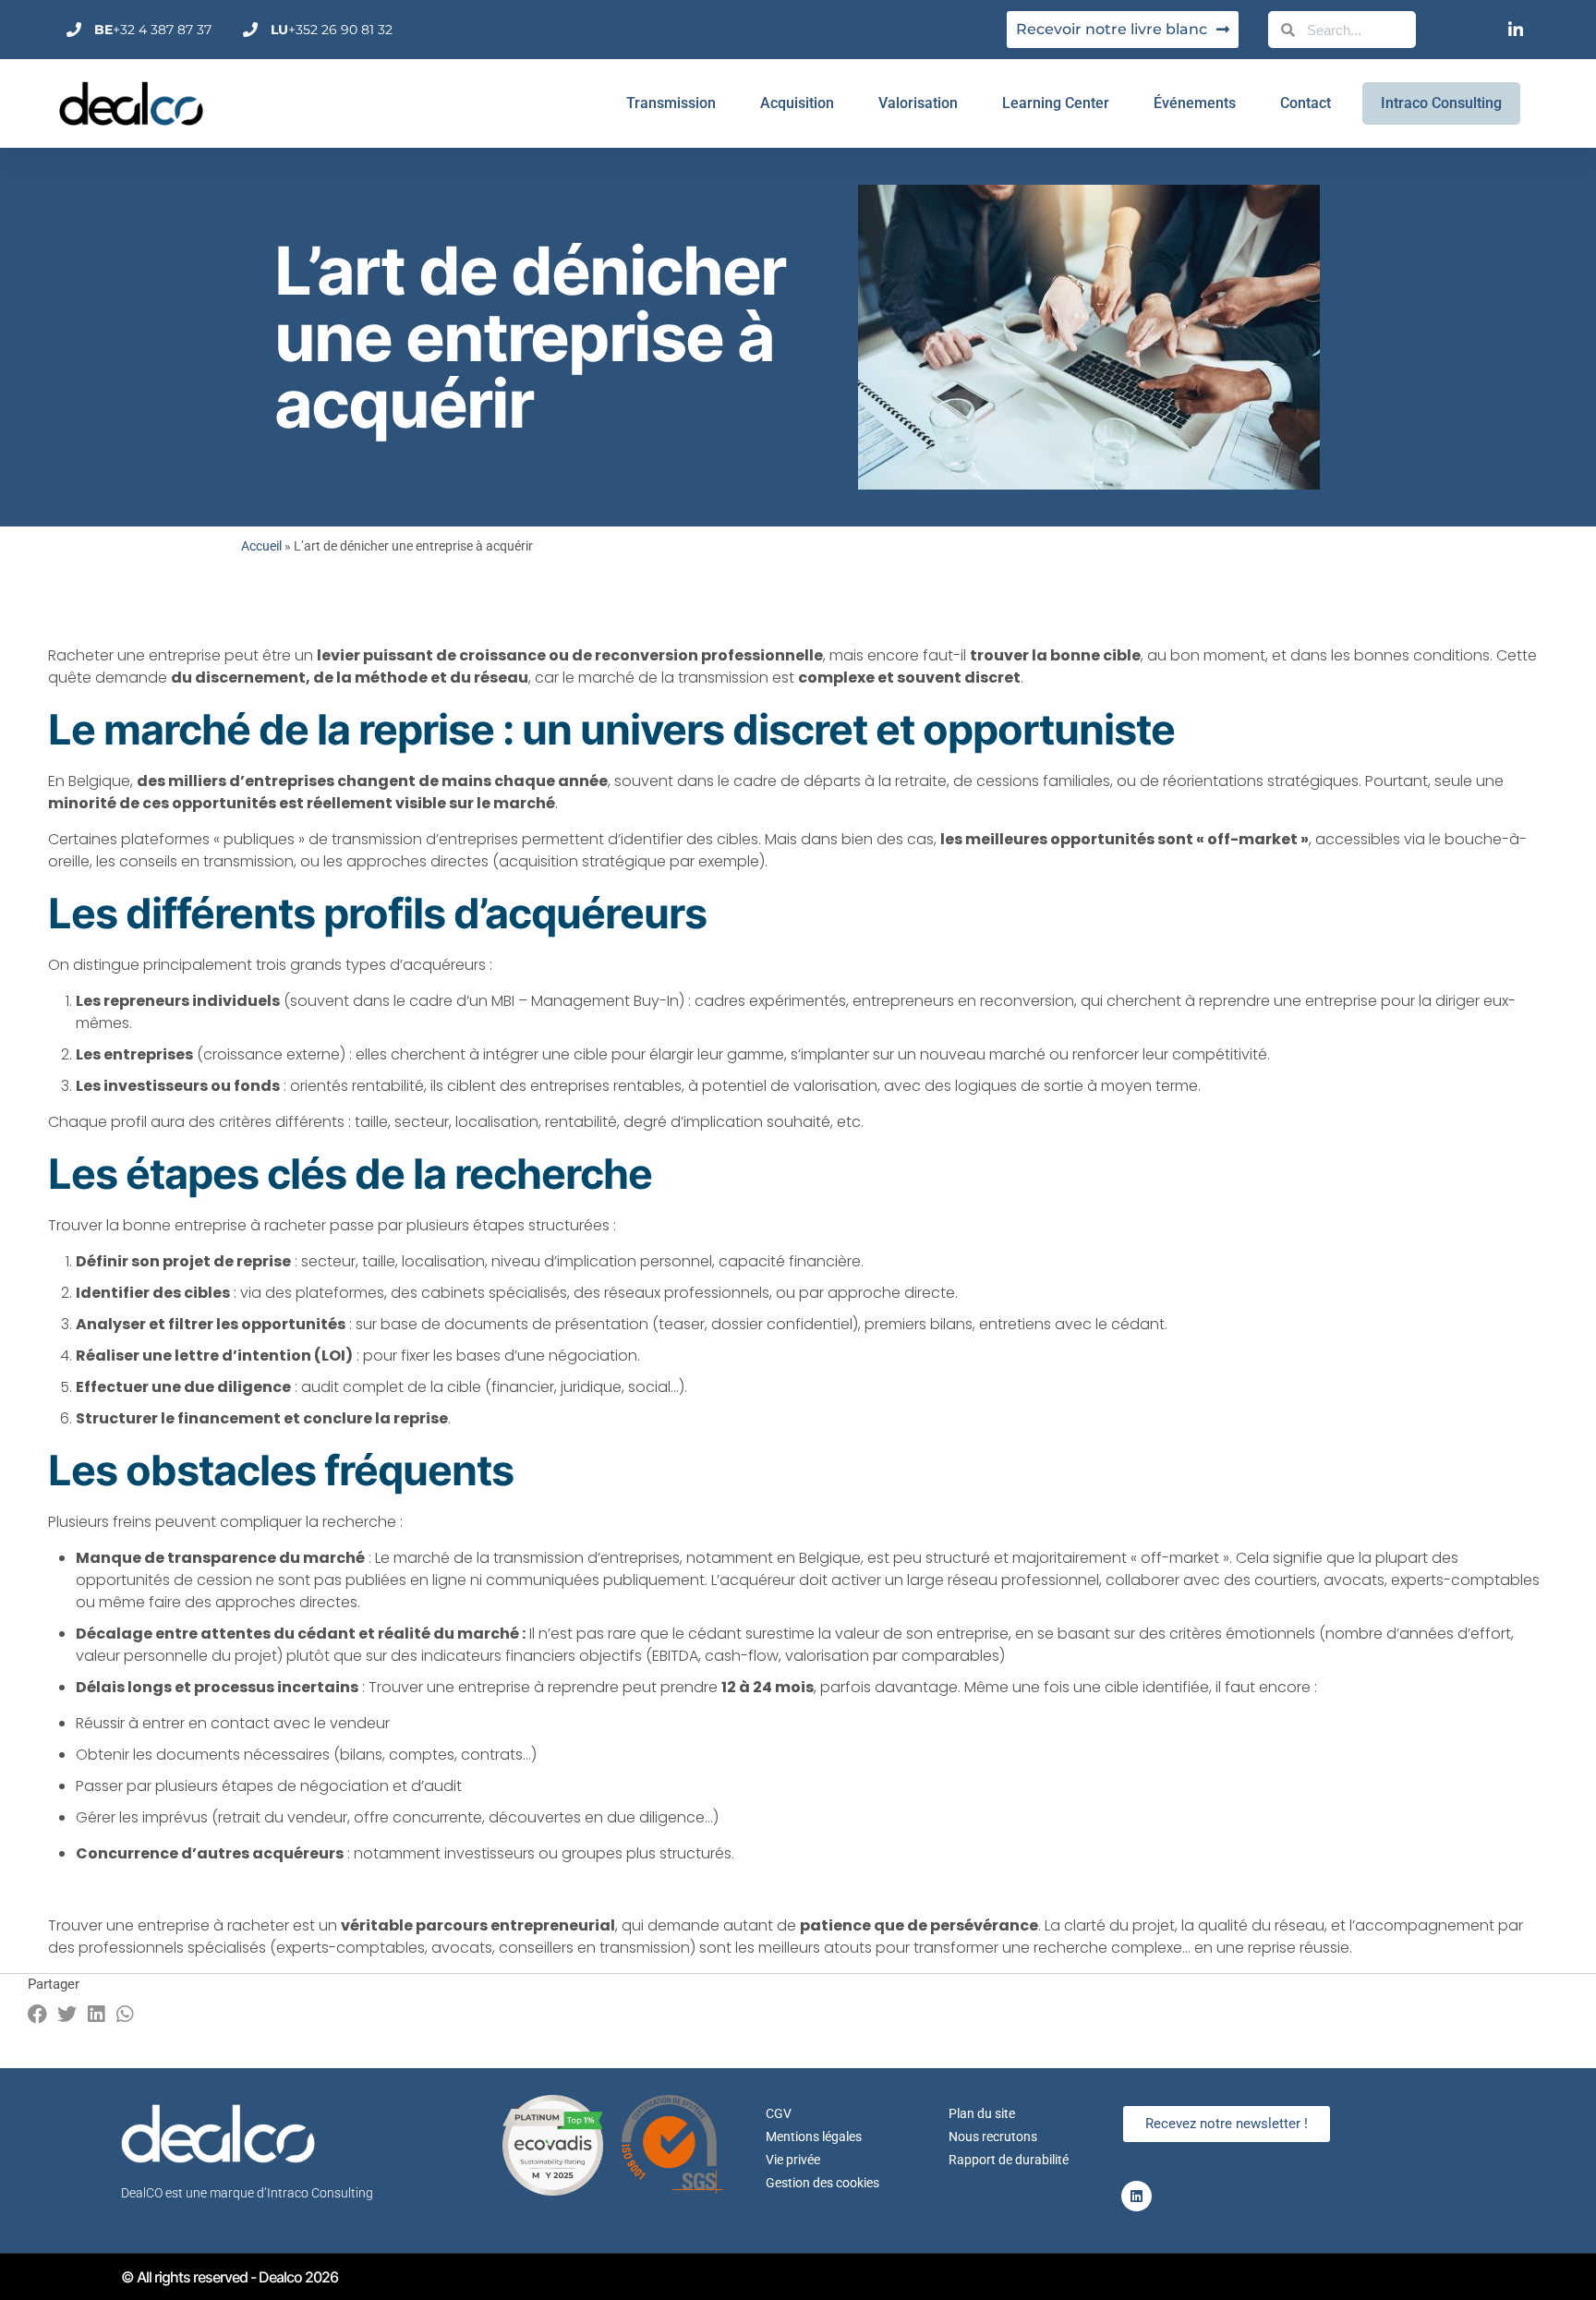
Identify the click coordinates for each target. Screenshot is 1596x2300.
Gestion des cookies (822, 2183)
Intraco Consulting (1441, 103)
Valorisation (918, 103)
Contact (1306, 103)
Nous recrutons (993, 2137)
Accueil (261, 546)
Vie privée (793, 2160)
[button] (38, 2014)
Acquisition (797, 103)
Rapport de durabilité (1009, 2160)
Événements (1195, 103)
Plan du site (982, 2113)
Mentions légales (814, 2137)
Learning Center (1056, 103)
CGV (779, 2113)
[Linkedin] (1137, 2196)
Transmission (671, 103)
